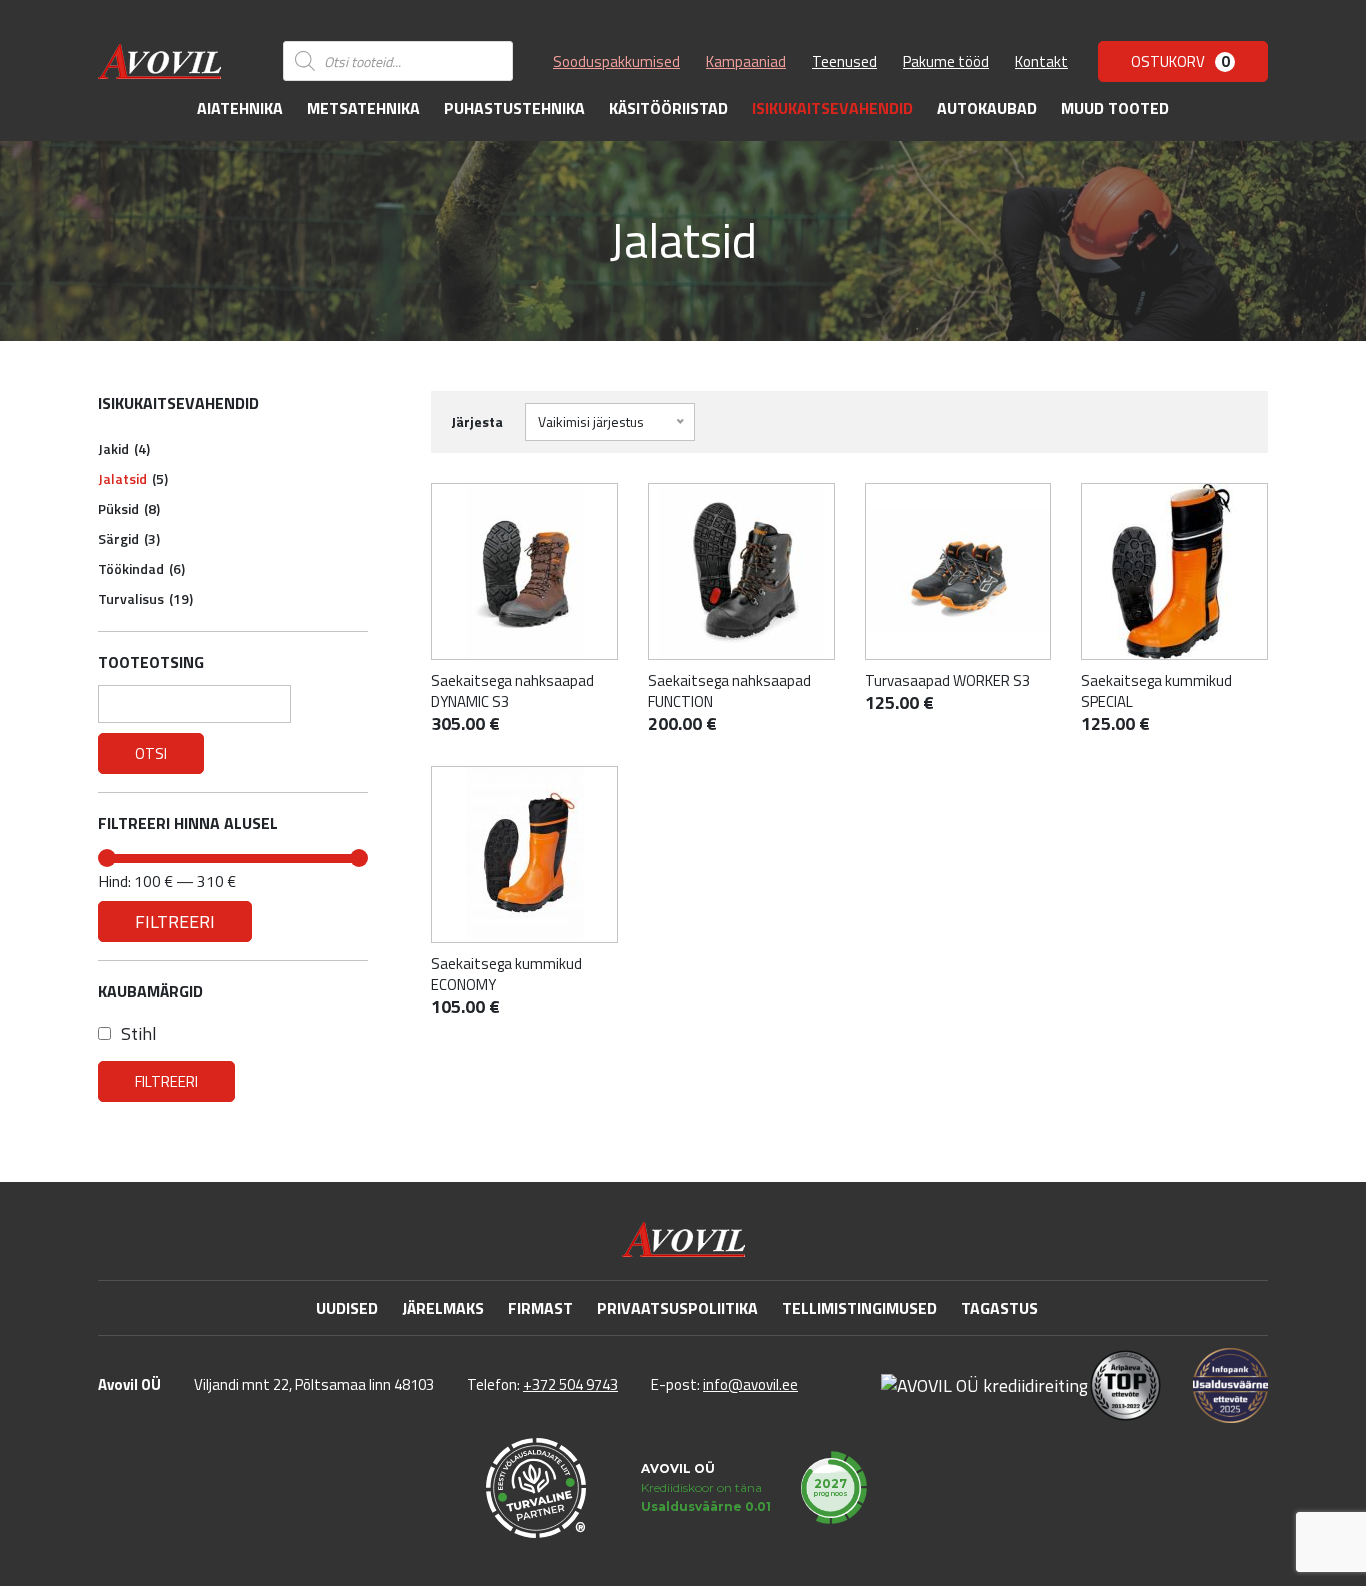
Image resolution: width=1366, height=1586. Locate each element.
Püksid (129, 508)
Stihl (139, 1034)
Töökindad (141, 568)
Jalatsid (133, 478)
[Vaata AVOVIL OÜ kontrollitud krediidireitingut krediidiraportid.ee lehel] (984, 1384)
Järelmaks (443, 1308)
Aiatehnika (240, 108)
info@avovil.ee (750, 1384)
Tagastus (999, 1308)
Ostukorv (1180, 61)
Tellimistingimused (859, 1308)
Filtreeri (175, 921)
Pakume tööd (946, 61)
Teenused (844, 61)
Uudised (347, 1308)
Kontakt (1041, 61)
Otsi (151, 753)
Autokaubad (987, 108)
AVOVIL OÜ (678, 1468)
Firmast (540, 1308)
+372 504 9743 (570, 1384)
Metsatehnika (363, 108)
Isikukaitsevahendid (832, 108)
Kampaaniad (746, 61)
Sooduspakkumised (616, 61)
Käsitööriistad (668, 108)
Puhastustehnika (514, 108)
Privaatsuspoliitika (677, 1308)
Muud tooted (1115, 108)
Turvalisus (145, 598)
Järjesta (477, 421)
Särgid (129, 538)
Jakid (124, 448)
